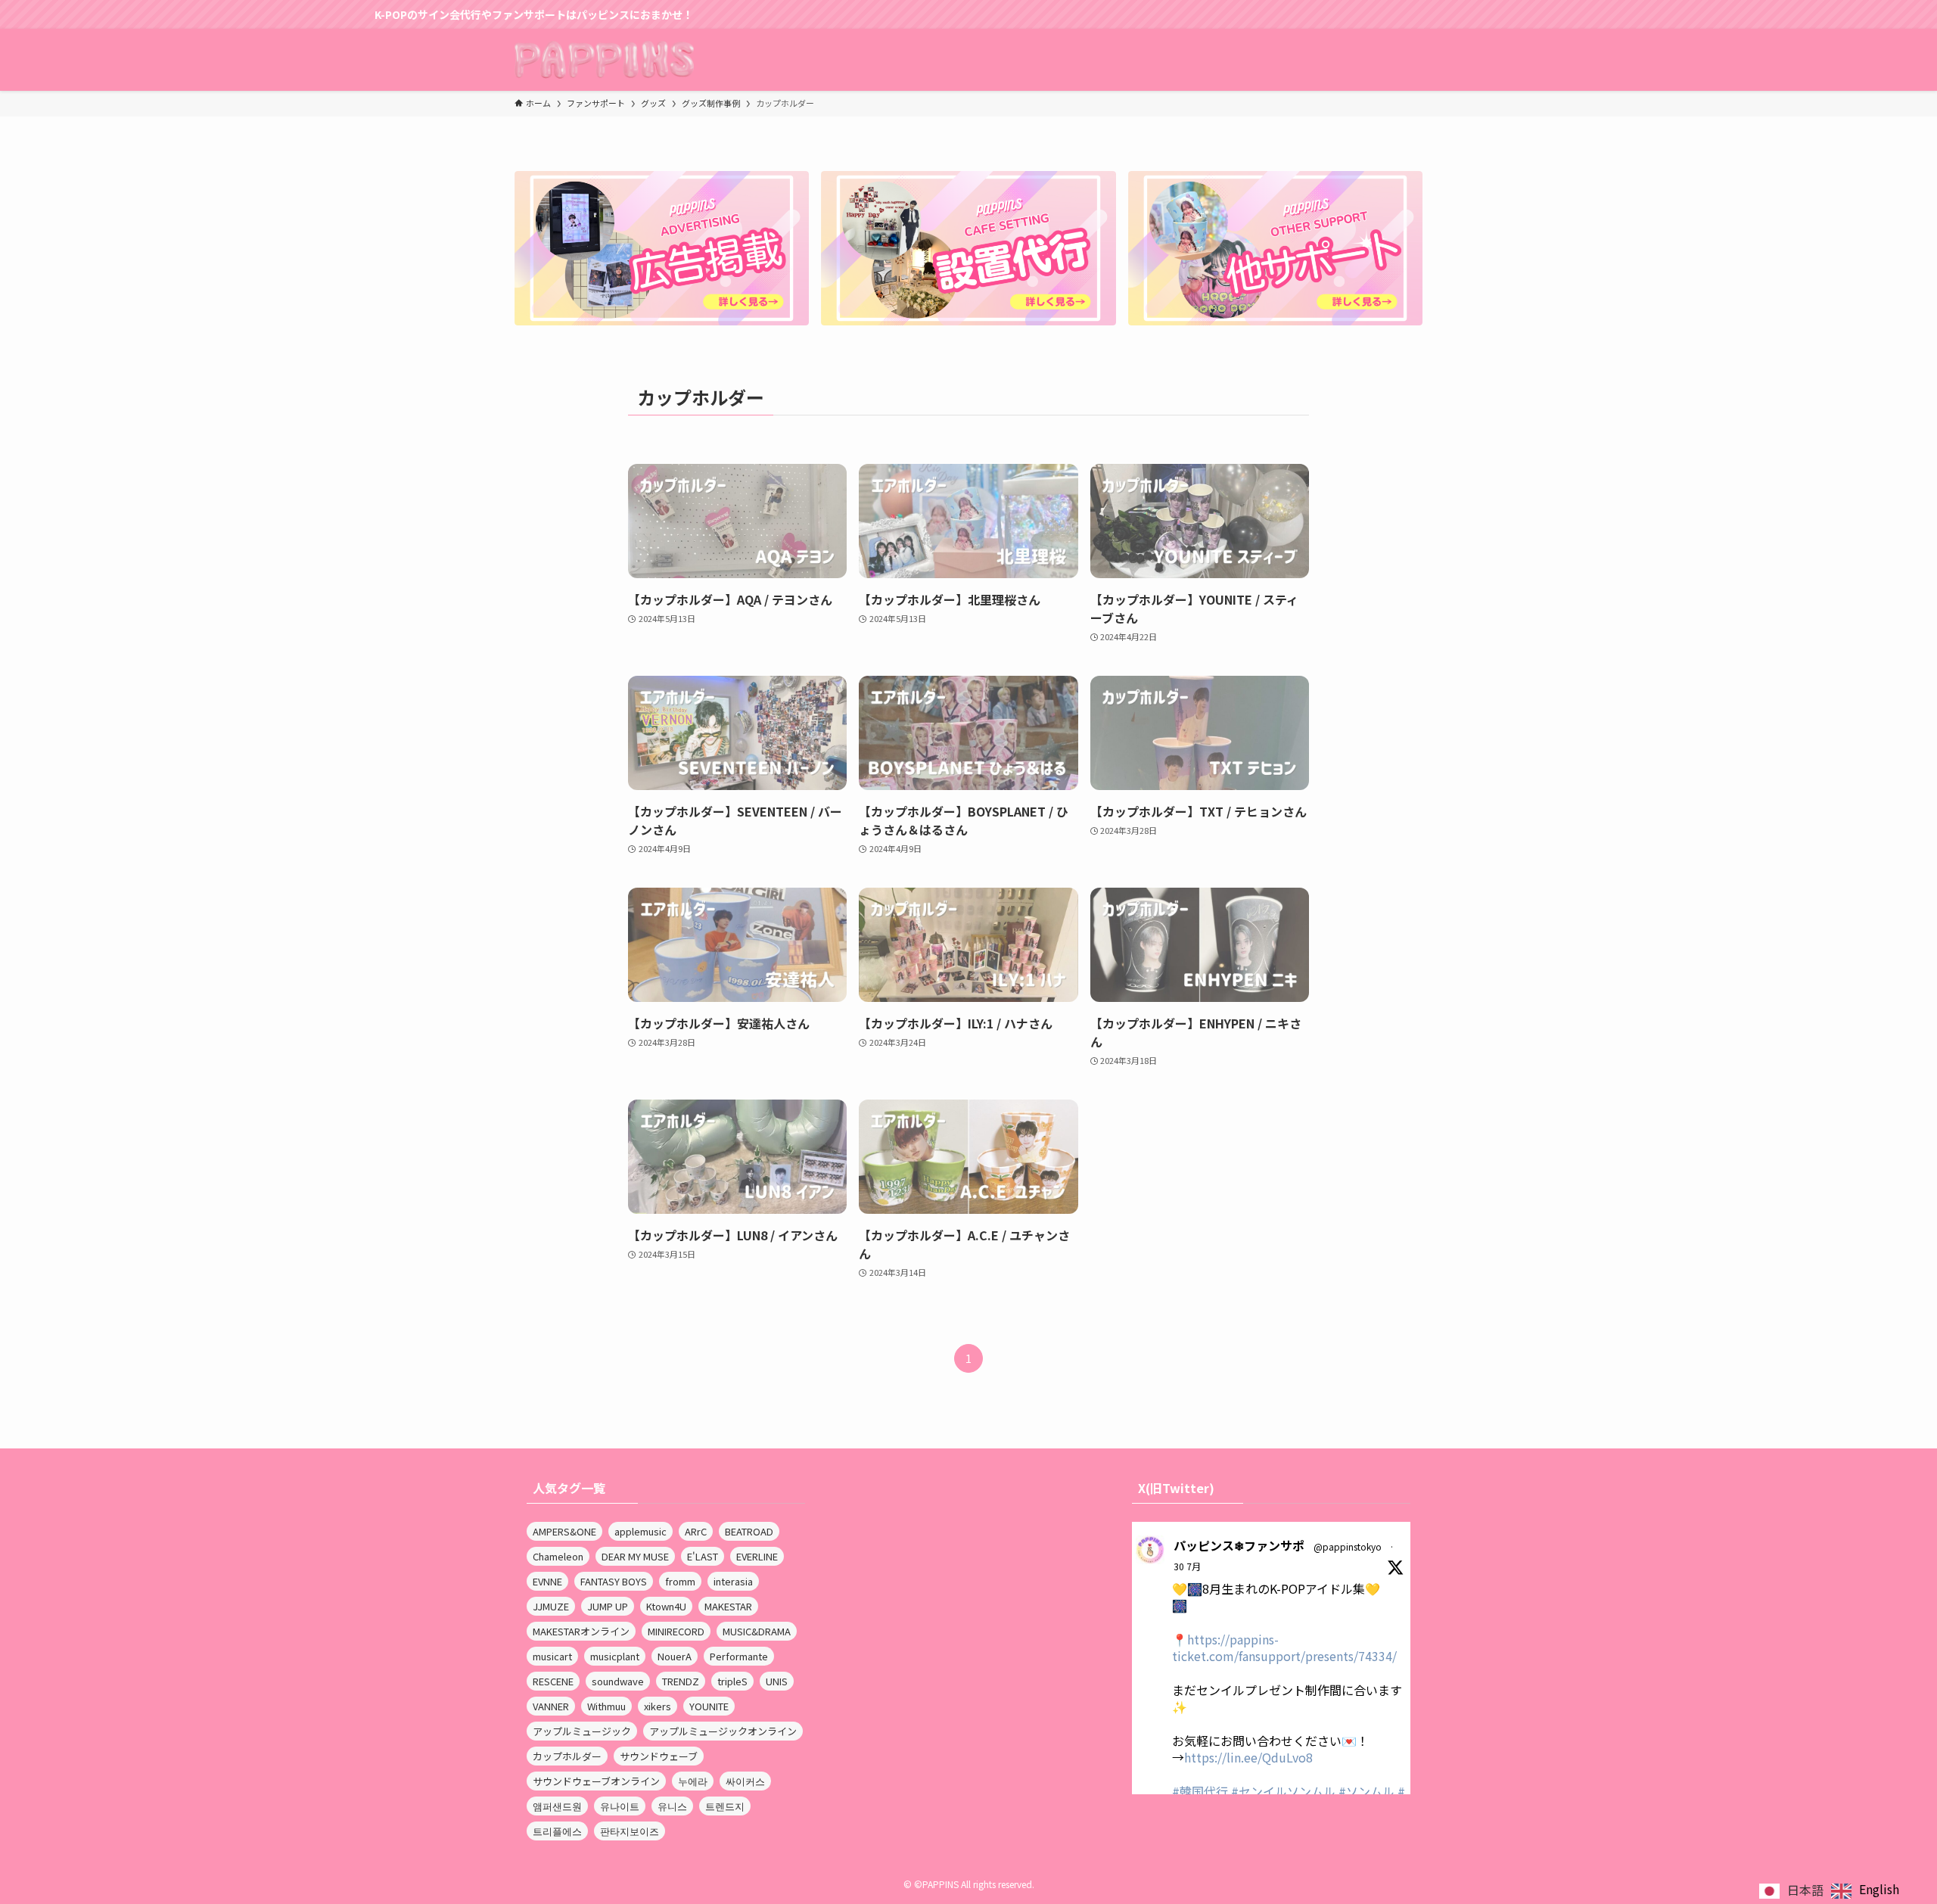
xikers (658, 1706)
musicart (552, 1656)
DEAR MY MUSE (635, 1556)
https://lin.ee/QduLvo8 (1248, 1757)
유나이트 (620, 1806)
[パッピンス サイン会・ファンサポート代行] (604, 60)
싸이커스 (745, 1781)
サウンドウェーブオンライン (596, 1781)
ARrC (696, 1531)
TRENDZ (681, 1681)
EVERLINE (757, 1556)
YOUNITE (709, 1706)
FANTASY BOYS (614, 1581)
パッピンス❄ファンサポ (1239, 1545)
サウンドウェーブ (659, 1756)
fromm (680, 1581)
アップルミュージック (582, 1731)
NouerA (675, 1656)
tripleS (732, 1681)
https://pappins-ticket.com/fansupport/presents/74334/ (1284, 1647)
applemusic (640, 1531)
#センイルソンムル (1283, 1791)
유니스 (672, 1806)
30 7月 (1187, 1566)
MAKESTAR (728, 1606)
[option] (1865, 1891)
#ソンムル (1366, 1791)
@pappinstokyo (1348, 1546)
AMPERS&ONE (564, 1531)
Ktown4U (666, 1606)
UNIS (777, 1681)
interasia (733, 1581)
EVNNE (547, 1581)
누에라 (693, 1781)
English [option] (1879, 1889)
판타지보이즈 (630, 1831)
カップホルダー (567, 1756)
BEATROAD (749, 1531)
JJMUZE (551, 1606)
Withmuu (606, 1706)
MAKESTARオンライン (581, 1631)
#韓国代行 (1200, 1791)
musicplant (615, 1656)
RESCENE (553, 1681)
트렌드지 (725, 1806)
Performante (739, 1656)
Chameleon (558, 1556)
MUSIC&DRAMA (757, 1631)
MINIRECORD (676, 1631)
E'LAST (703, 1556)
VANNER (551, 1706)
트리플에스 (557, 1831)
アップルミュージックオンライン (723, 1731)
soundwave (618, 1681)
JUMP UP (608, 1606)
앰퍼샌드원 (557, 1806)
